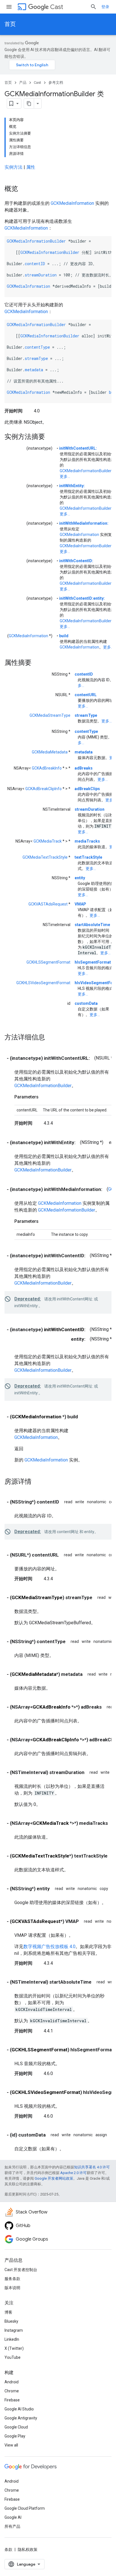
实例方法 (14, 167)
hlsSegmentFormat (93, 962)
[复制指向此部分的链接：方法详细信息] (51, 1038)
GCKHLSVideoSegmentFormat (43, 983)
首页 (10, 24)
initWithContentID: (76, 561)
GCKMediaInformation (72, 203)
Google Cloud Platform (25, 2508)
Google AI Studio (19, 2409)
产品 (23, 83)
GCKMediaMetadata (50, 752)
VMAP (80, 904)
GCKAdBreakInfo (47, 768)
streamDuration (41, 275)
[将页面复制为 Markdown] (29, 104)
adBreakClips (87, 789)
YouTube (13, 2357)
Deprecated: (28, 1299)
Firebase (12, 2400)
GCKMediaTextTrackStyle (45, 857)
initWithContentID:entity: (82, 598)
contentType (37, 347)
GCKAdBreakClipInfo (43, 789)
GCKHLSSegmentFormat (48, 962)
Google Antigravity (21, 2418)
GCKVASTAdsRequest (48, 904)
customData (86, 1003)
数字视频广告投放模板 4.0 (49, 1947)
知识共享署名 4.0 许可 (92, 2167)
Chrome (12, 2391)
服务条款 (12, 2279)
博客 (8, 2312)
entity (80, 878)
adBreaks (84, 768)
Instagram (14, 2330)
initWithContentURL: (78, 448)
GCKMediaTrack (48, 841)
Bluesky (11, 2321)
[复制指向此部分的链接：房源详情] (37, 1482)
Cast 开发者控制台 (21, 2270)
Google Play (15, 2436)
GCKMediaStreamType (50, 715)
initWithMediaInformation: (84, 523)
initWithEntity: (72, 486)
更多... (65, 476)
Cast (57, 7)
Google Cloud (16, 2427)
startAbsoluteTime (92, 925)
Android (12, 2382)
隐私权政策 (28, 2549)
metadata (34, 370)
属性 (31, 167)
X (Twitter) (14, 2348)
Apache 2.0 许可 (73, 2173)
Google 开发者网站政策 (54, 2178)
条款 (8, 2549)
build (64, 636)
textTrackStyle (88, 857)
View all (11, 2445)
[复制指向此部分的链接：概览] (24, 189)
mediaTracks (87, 841)
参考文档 (56, 83)
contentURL (86, 695)
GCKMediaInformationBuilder (36, 241)
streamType (36, 358)
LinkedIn (12, 2339)
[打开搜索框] (93, 7)
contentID (35, 264)
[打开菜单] (9, 7)
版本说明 (12, 2288)
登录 (105, 7)
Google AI (13, 2517)
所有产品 (12, 2526)
